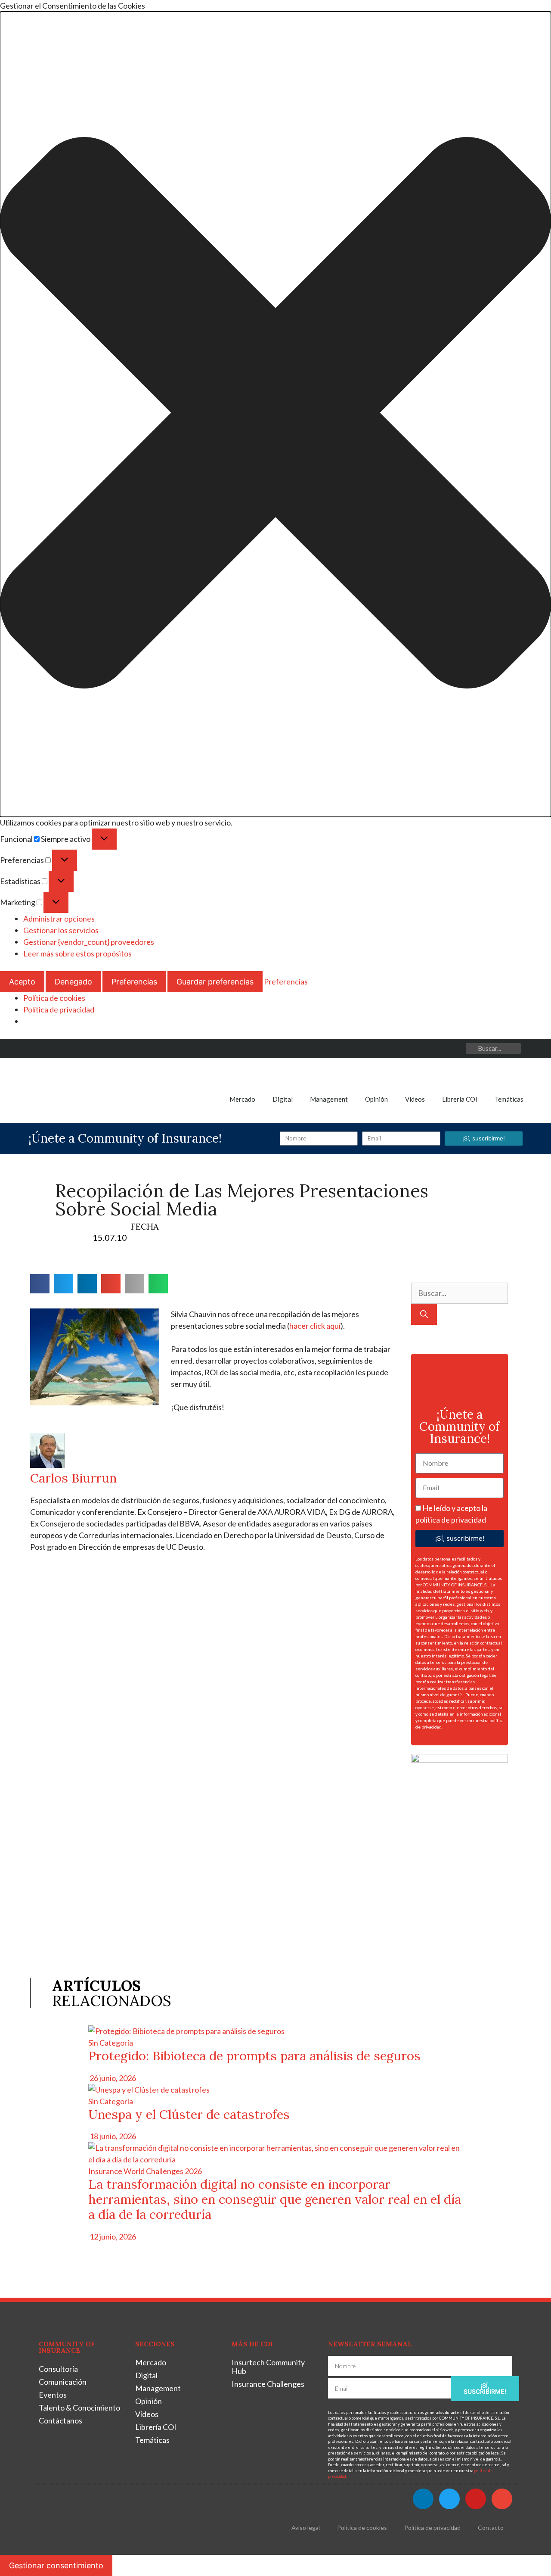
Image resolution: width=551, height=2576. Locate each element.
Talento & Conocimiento (79, 2408)
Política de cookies (54, 998)
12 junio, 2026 (112, 2236)
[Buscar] (424, 1314)
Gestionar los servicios (61, 930)
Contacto (491, 2528)
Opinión (376, 1099)
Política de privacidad (59, 1009)
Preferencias (134, 982)
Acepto (22, 982)
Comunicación (63, 2382)
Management (329, 1099)
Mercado (242, 1099)
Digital (283, 1099)
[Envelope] (456, 1048)
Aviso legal (306, 2528)
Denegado (73, 982)
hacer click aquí (315, 1326)
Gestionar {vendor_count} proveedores (89, 942)
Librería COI (460, 1099)
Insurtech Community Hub (268, 2367)
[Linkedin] (398, 1048)
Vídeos (415, 1099)
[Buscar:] (460, 1293)
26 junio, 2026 (112, 2078)
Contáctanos (60, 2420)
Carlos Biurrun (73, 1478)
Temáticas (509, 1099)
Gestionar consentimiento (56, 2565)
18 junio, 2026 (112, 2136)
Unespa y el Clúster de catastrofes (189, 2114)
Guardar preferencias (215, 982)
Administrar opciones (59, 919)
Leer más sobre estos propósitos (77, 953)
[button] (275, 414)
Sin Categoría (111, 2043)
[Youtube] (437, 1048)
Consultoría (58, 2369)
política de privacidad (451, 1520)
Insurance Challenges (268, 2384)
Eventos (53, 2395)
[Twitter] (417, 1048)
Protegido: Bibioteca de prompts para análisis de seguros (254, 2056)
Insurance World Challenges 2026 (145, 2171)
